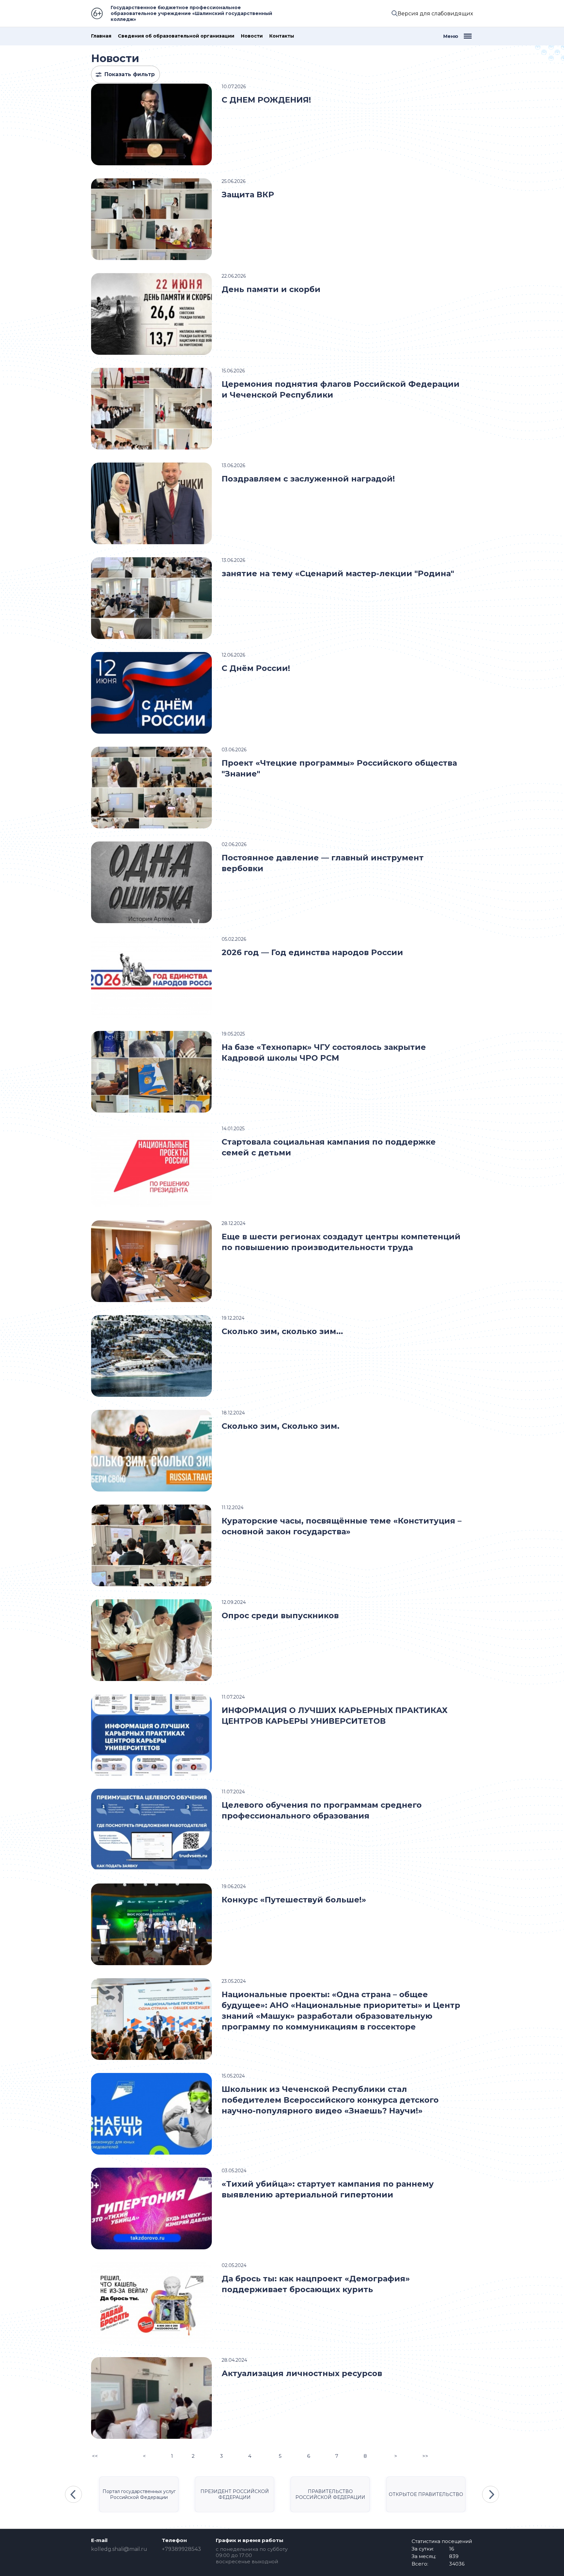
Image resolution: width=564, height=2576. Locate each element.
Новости (252, 36)
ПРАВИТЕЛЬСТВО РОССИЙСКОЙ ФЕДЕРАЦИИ (330, 2494)
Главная (101, 36)
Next (491, 2494)
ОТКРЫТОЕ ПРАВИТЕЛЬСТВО (426, 2494)
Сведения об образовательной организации (176, 36)
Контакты (282, 36)
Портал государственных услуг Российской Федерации (139, 2494)
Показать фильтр (130, 74)
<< (95, 2456)
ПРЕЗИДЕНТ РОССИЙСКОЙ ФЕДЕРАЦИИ (235, 2494)
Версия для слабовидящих (435, 14)
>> (425, 2456)
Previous (73, 2494)
